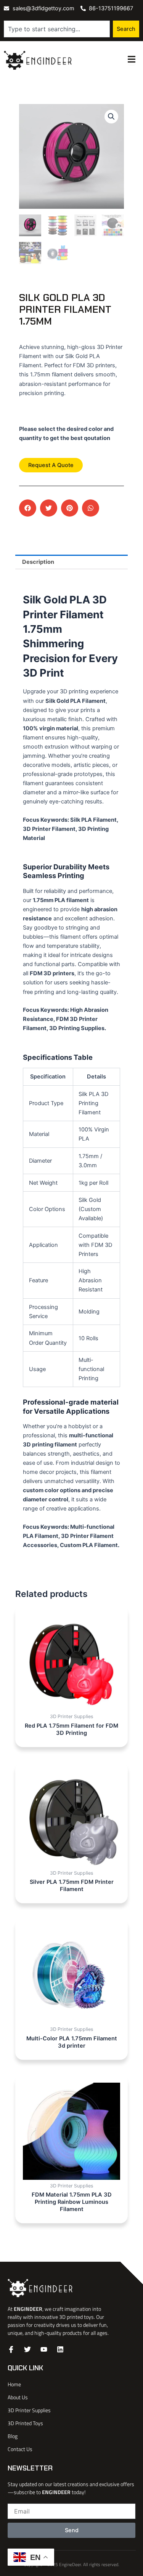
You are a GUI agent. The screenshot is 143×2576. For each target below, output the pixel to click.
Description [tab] (38, 562)
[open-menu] (132, 60)
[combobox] (57, 29)
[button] (111, 117)
